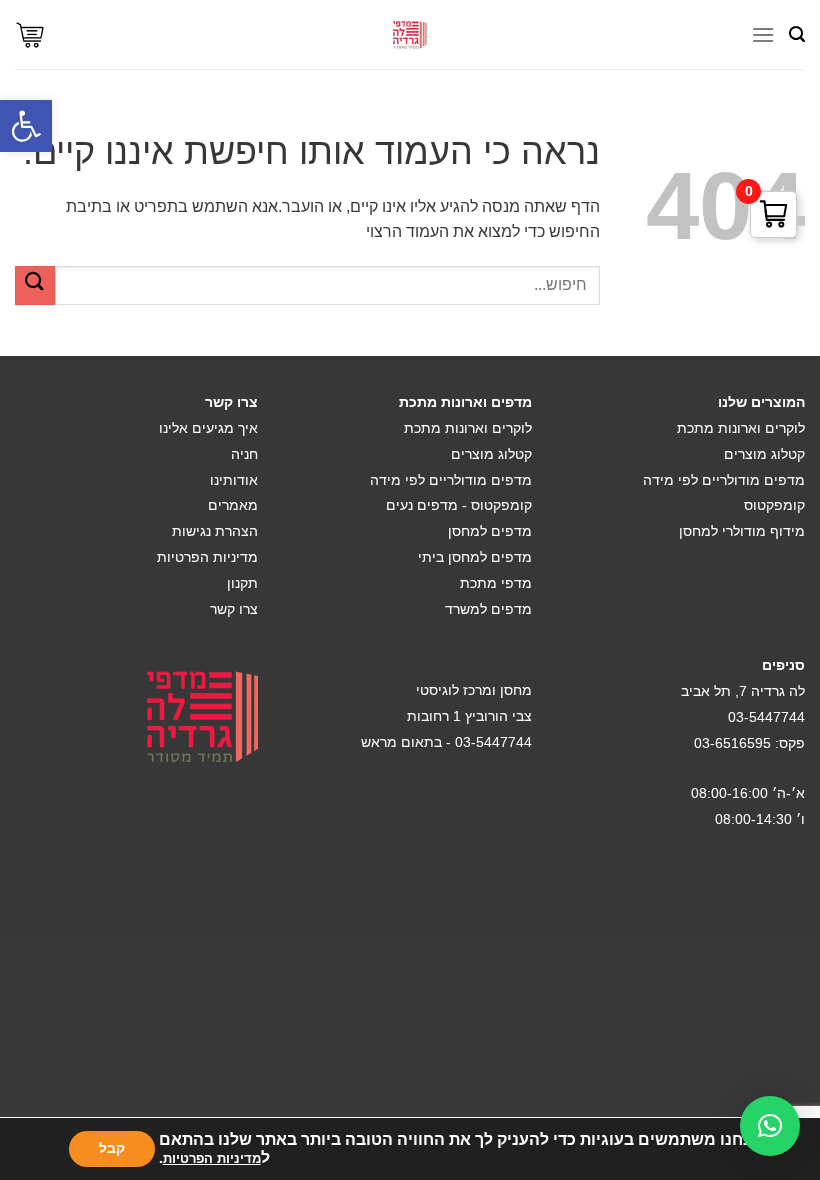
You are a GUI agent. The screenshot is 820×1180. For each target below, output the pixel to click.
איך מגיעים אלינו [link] (208, 428)
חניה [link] (244, 454)
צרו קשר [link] (234, 609)
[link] (26, 126)
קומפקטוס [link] (774, 505)
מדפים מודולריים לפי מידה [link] (724, 480)
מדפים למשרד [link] (488, 609)
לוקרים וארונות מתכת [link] (741, 428)
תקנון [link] (242, 583)
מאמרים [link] (233, 505)
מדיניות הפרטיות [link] (207, 557)
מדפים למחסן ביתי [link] (475, 557)
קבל (112, 1148)
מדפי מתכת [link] (496, 583)
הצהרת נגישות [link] (215, 531)
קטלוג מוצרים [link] (764, 454)
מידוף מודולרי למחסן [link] (742, 531)
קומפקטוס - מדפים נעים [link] (459, 505)
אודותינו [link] (234, 480)
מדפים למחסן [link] (490, 531)
